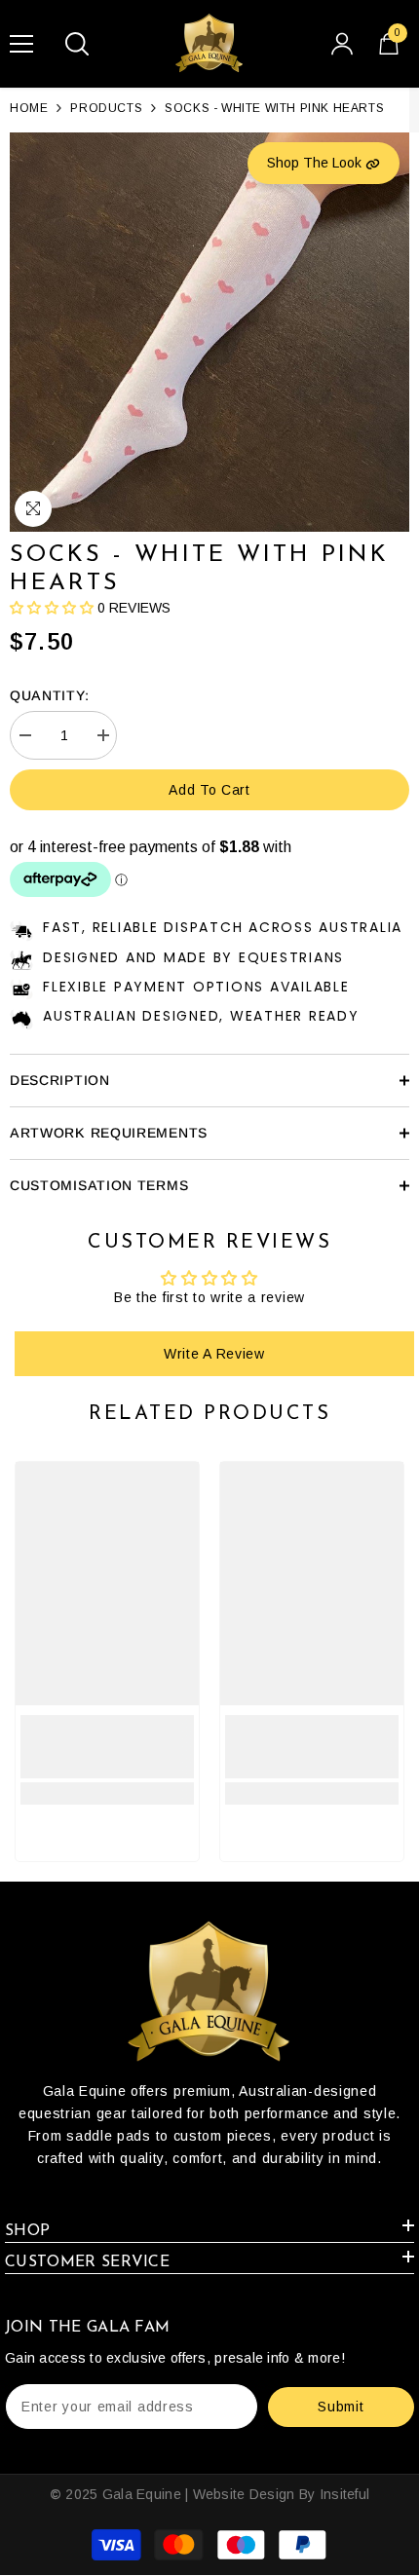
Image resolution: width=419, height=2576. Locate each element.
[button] (52, 608)
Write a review (214, 1354)
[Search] (77, 44)
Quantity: (49, 695)
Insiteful (345, 2494)
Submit (341, 2407)
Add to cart (209, 790)
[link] (107, 1747)
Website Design (244, 2494)
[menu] (21, 44)
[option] (209, 332)
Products (106, 108)
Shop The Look (316, 163)
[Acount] (342, 44)
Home (29, 108)
